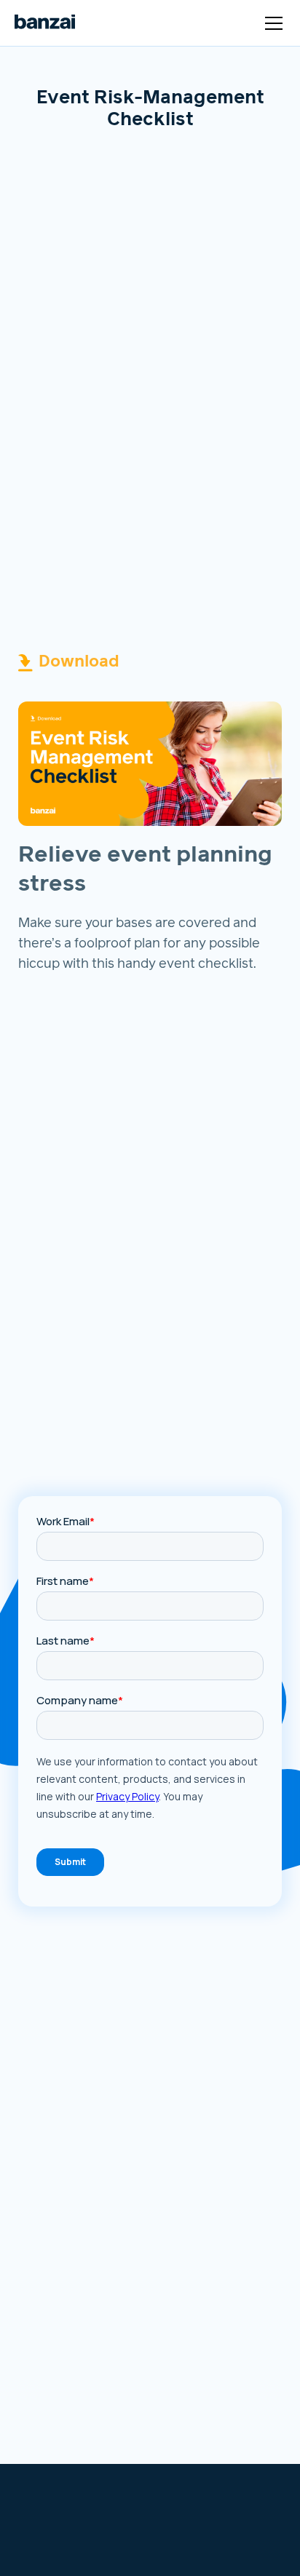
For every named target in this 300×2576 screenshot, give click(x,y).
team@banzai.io (63, 2528)
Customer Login (209, 2507)
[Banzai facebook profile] (168, 2550)
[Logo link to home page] (45, 23)
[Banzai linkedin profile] (218, 2550)
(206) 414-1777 (60, 2545)
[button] (271, 23)
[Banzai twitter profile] (192, 2550)
